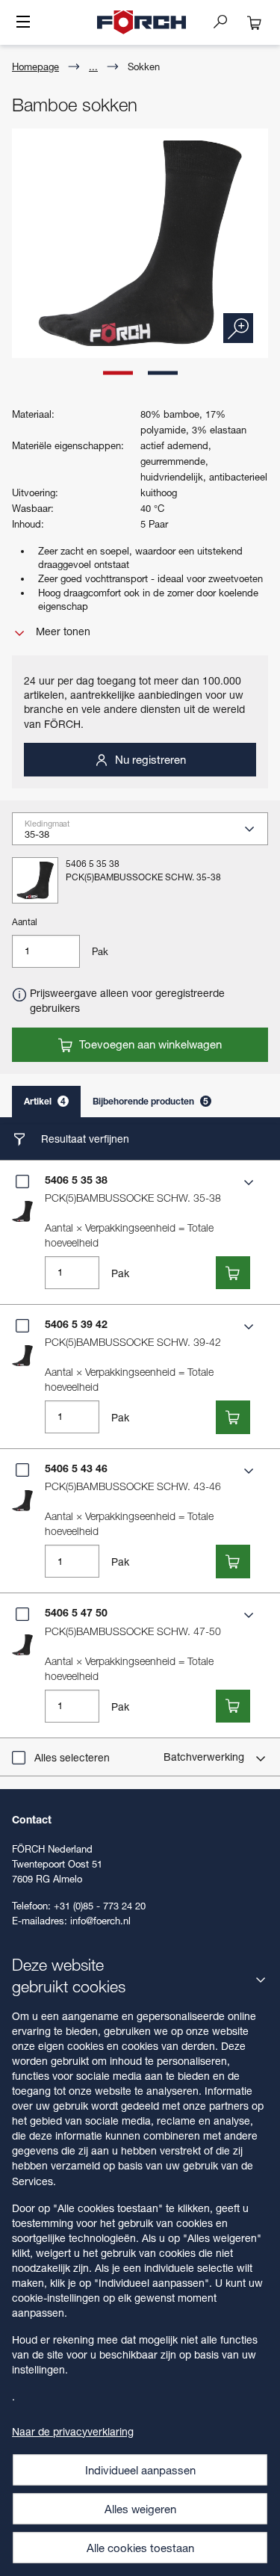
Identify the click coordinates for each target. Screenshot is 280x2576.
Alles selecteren (72, 1757)
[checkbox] (22, 1182)
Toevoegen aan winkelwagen (149, 1044)
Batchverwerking (205, 1757)
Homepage (35, 67)
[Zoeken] (226, 21)
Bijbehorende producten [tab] (150, 1101)
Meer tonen (62, 631)
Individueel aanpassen (140, 2470)
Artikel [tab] (45, 1101)
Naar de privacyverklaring (73, 2431)
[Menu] (23, 23)
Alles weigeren (140, 2509)
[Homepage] (142, 22)
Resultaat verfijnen (84, 1139)
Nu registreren (149, 759)
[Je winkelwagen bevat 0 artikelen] (255, 22)
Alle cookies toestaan (140, 2548)
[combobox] (146, 834)
